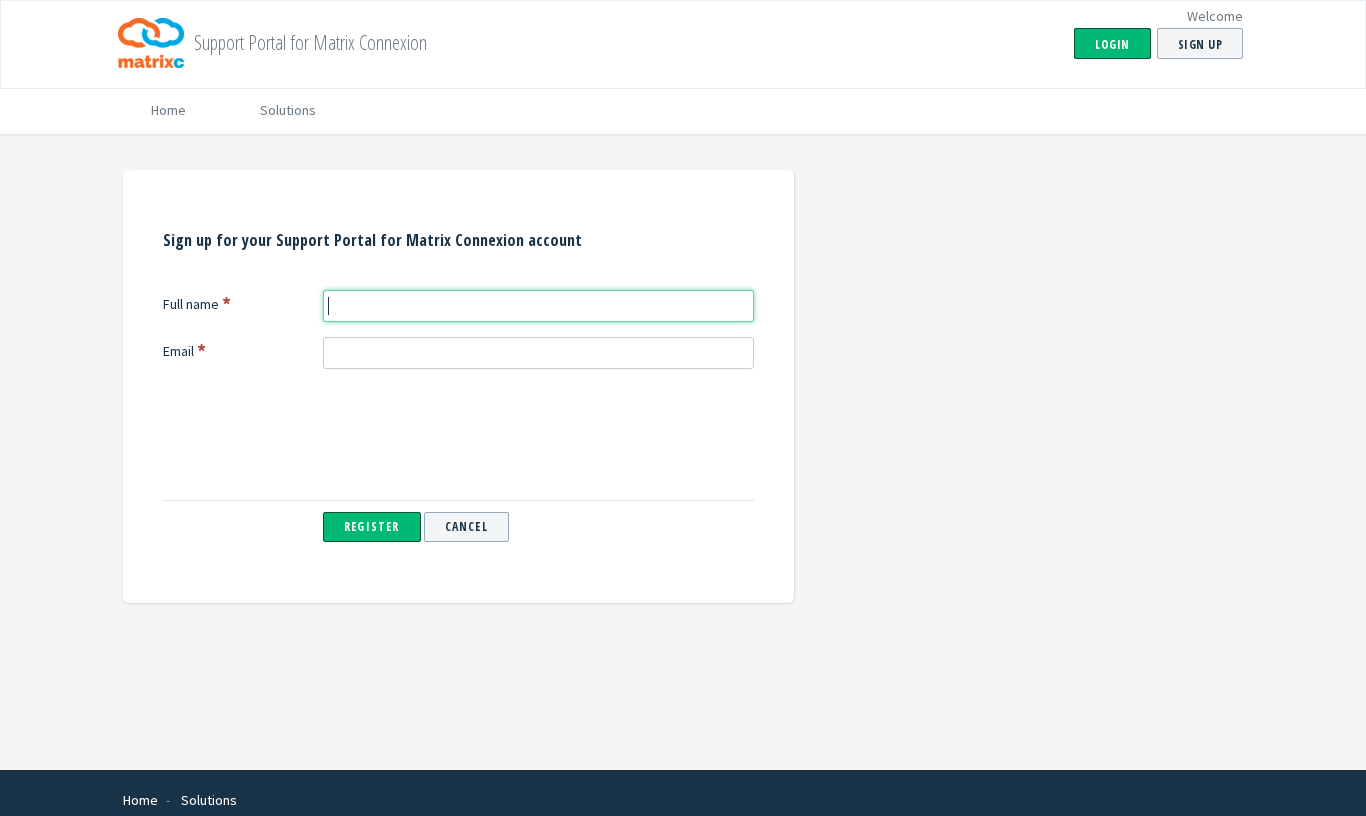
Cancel (466, 526)
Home (168, 110)
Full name (191, 304)
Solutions (288, 110)
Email (178, 351)
